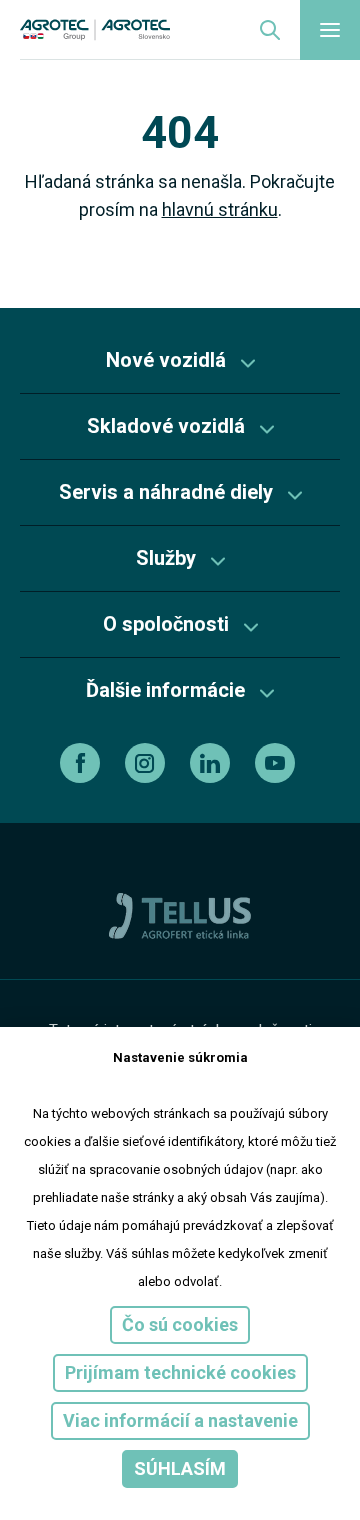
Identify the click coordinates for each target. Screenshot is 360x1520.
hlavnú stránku (220, 209)
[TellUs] (180, 915)
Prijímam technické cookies (180, 1372)
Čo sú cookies (180, 1324)
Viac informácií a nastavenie (180, 1420)
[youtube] (277, 763)
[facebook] (82, 763)
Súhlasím (180, 1468)
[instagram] (147, 763)
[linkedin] (212, 763)
